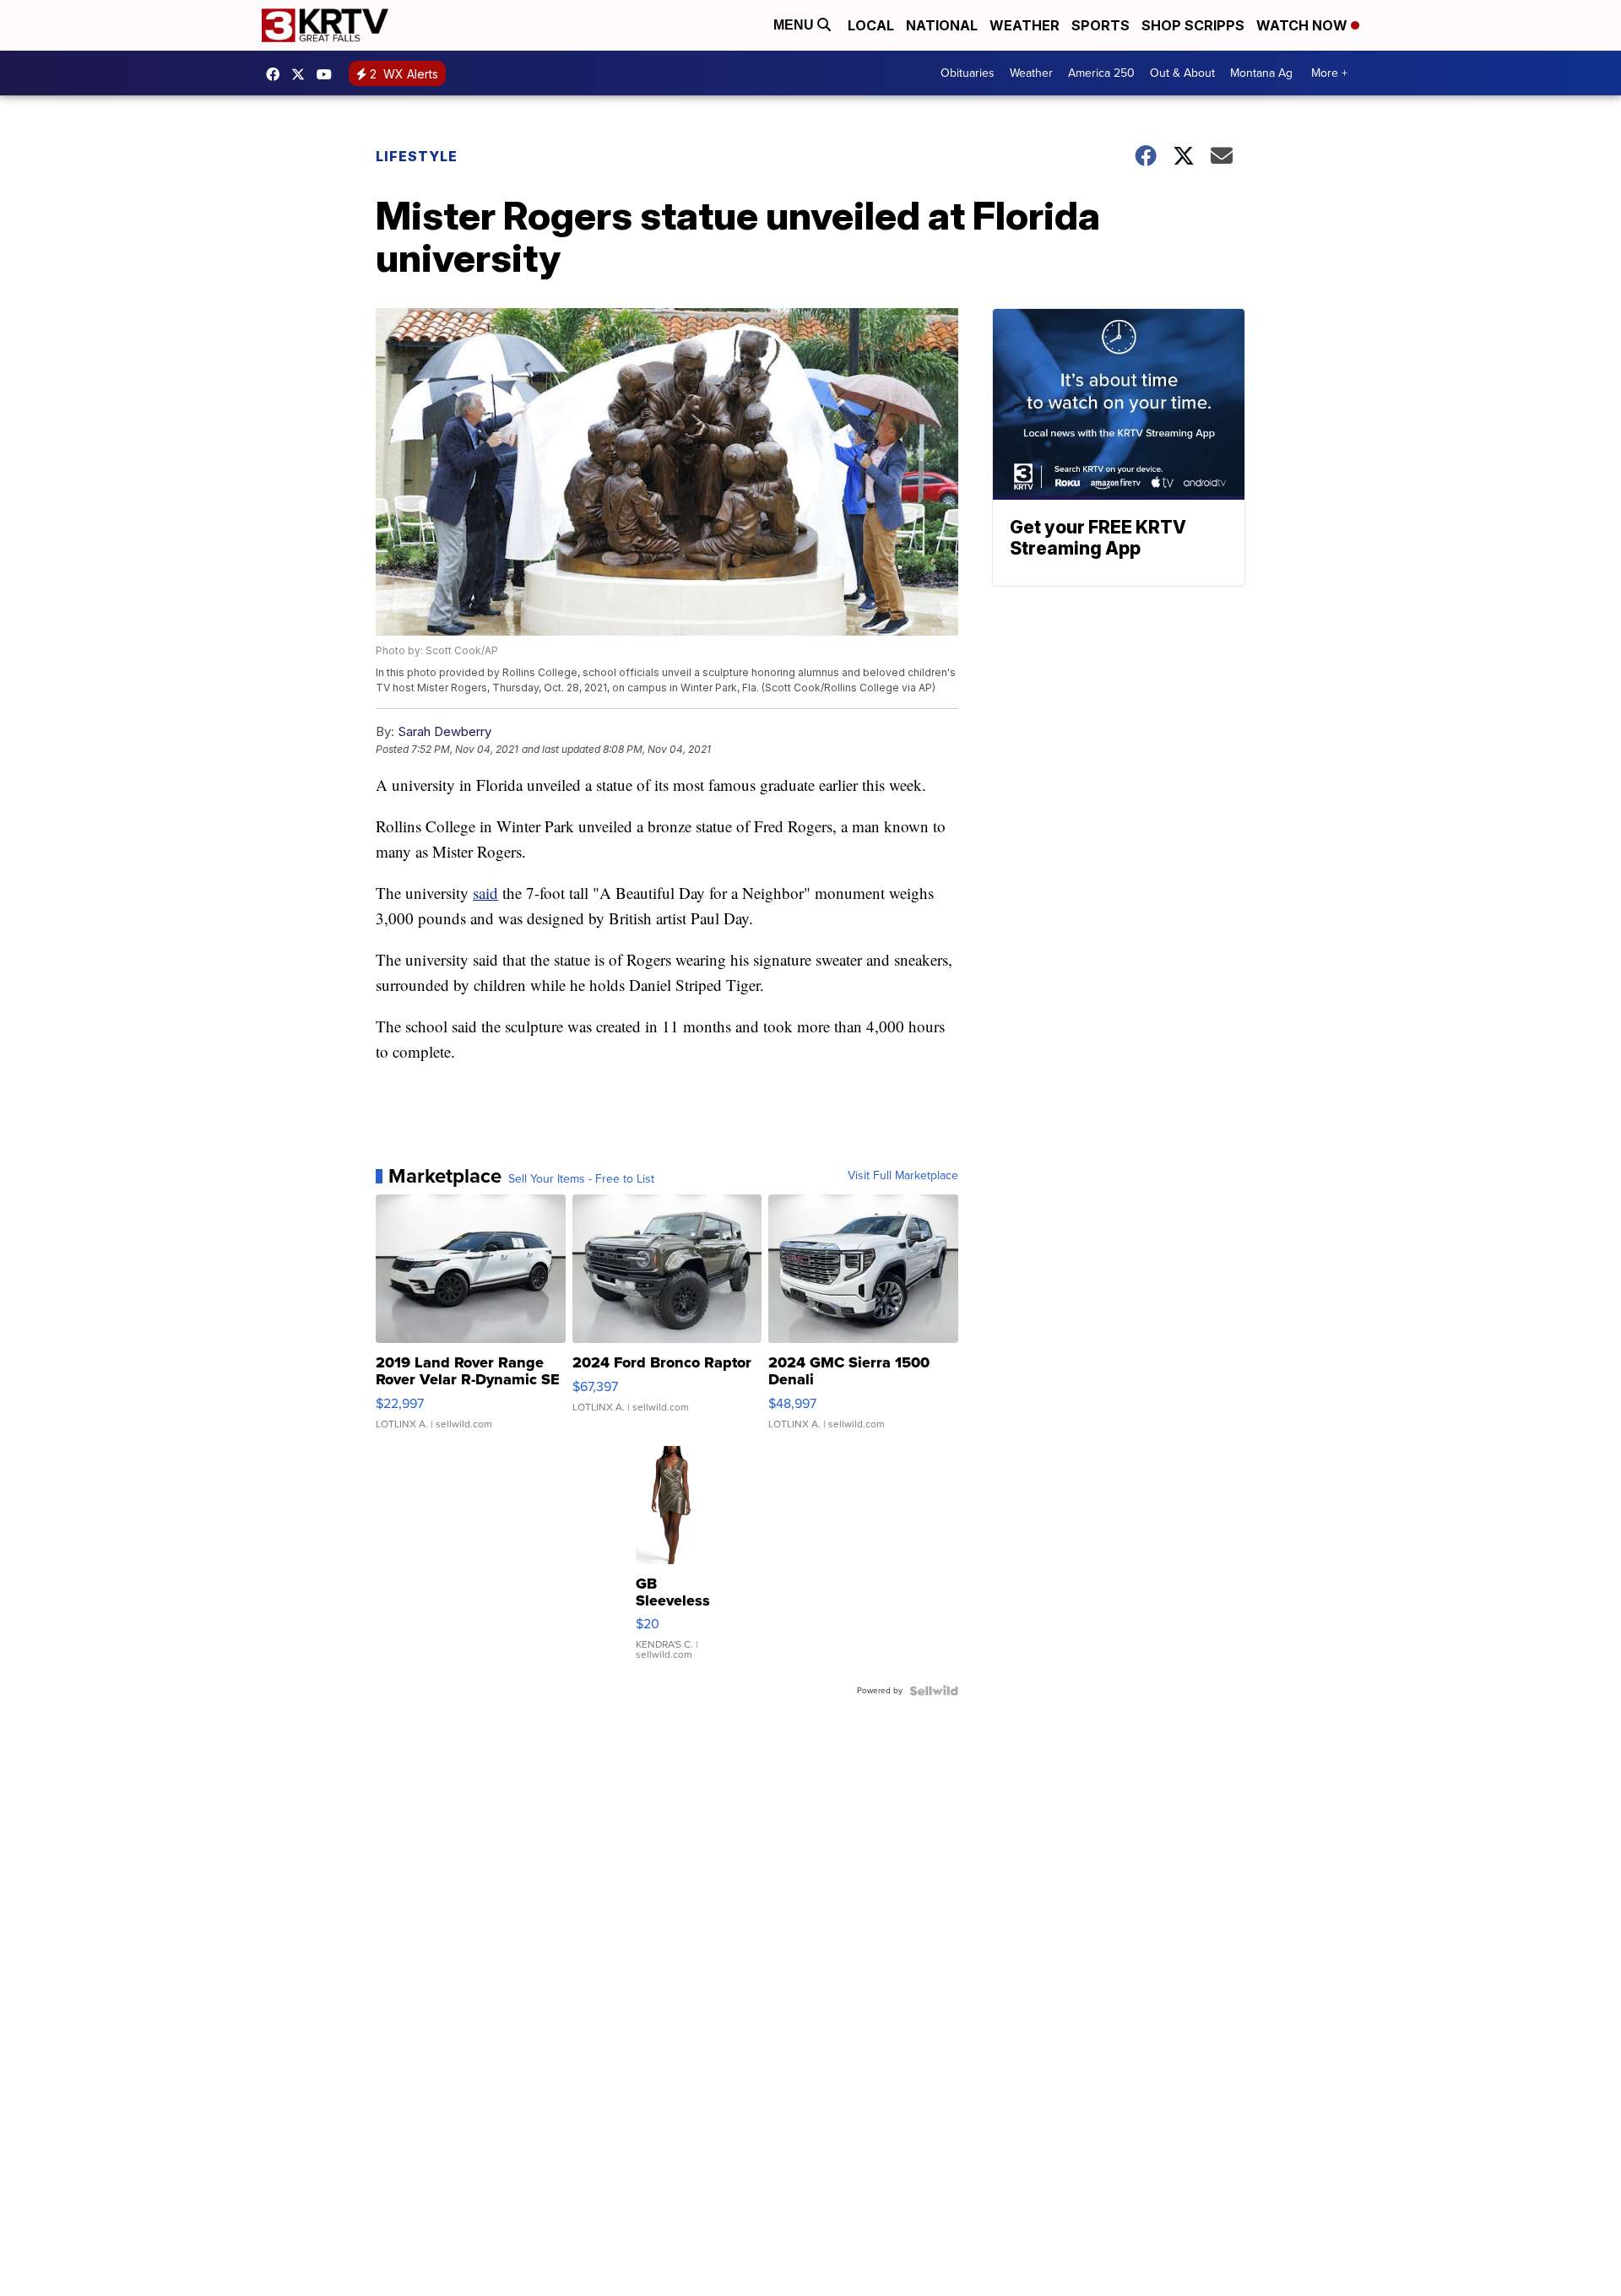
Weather (1025, 25)
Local (871, 25)
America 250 (1101, 73)
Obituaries (968, 73)
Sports (1101, 25)
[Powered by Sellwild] (934, 1691)
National (942, 25)
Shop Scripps (1193, 25)
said (485, 893)
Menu (795, 25)
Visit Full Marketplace (903, 1176)
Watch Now (1304, 25)
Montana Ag (1261, 73)
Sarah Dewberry (445, 731)
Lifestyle (417, 156)
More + (1329, 73)
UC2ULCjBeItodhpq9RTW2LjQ (328, 74)
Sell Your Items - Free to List (581, 1179)
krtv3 (277, 74)
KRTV (302, 74)
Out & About (1182, 73)
